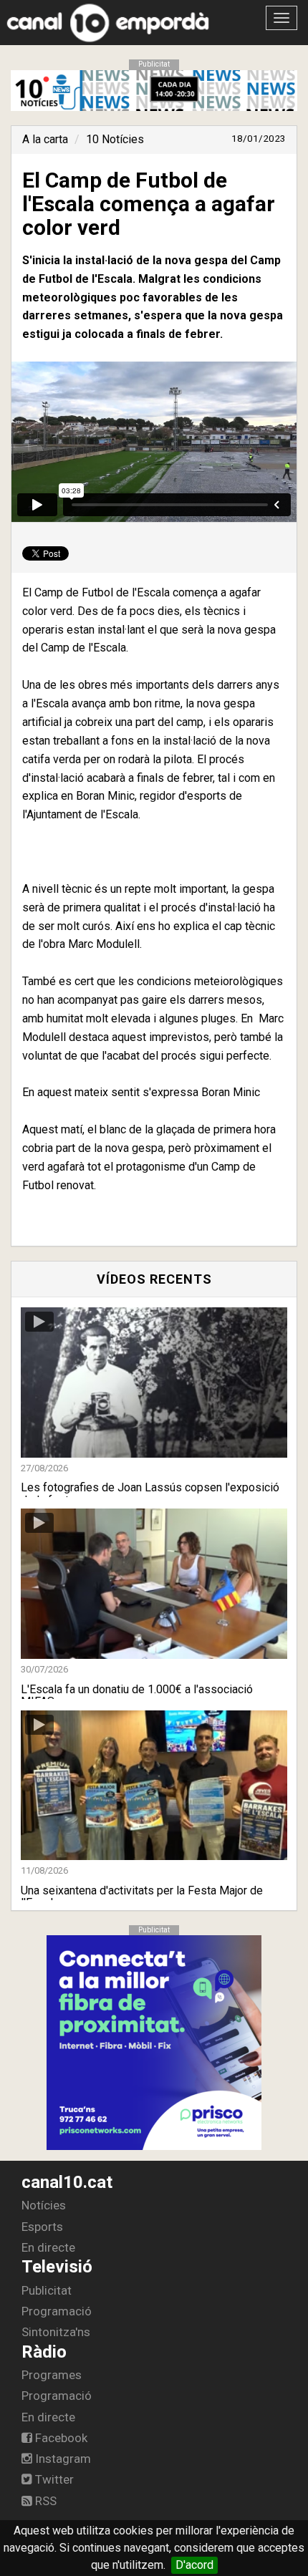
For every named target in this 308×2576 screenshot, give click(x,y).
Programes (52, 2375)
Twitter (53, 2479)
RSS (44, 2501)
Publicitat (47, 2290)
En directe (48, 2247)
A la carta (45, 139)
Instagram (62, 2459)
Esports (42, 2227)
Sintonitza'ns (56, 2332)
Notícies (44, 2205)
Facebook (60, 2438)
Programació (57, 2311)
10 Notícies (115, 139)
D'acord (194, 2565)
